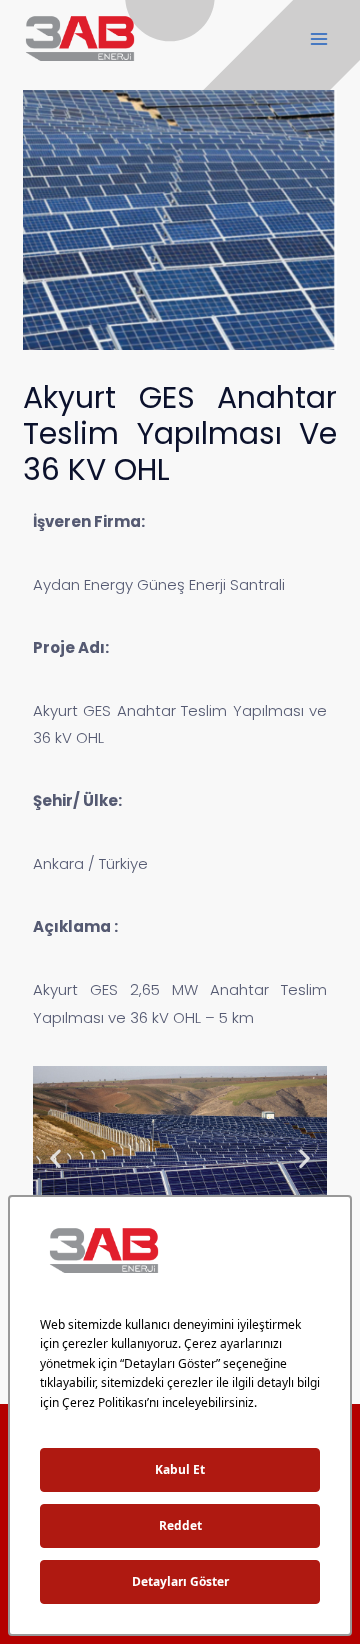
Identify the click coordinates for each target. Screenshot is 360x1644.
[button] (55, 1158)
